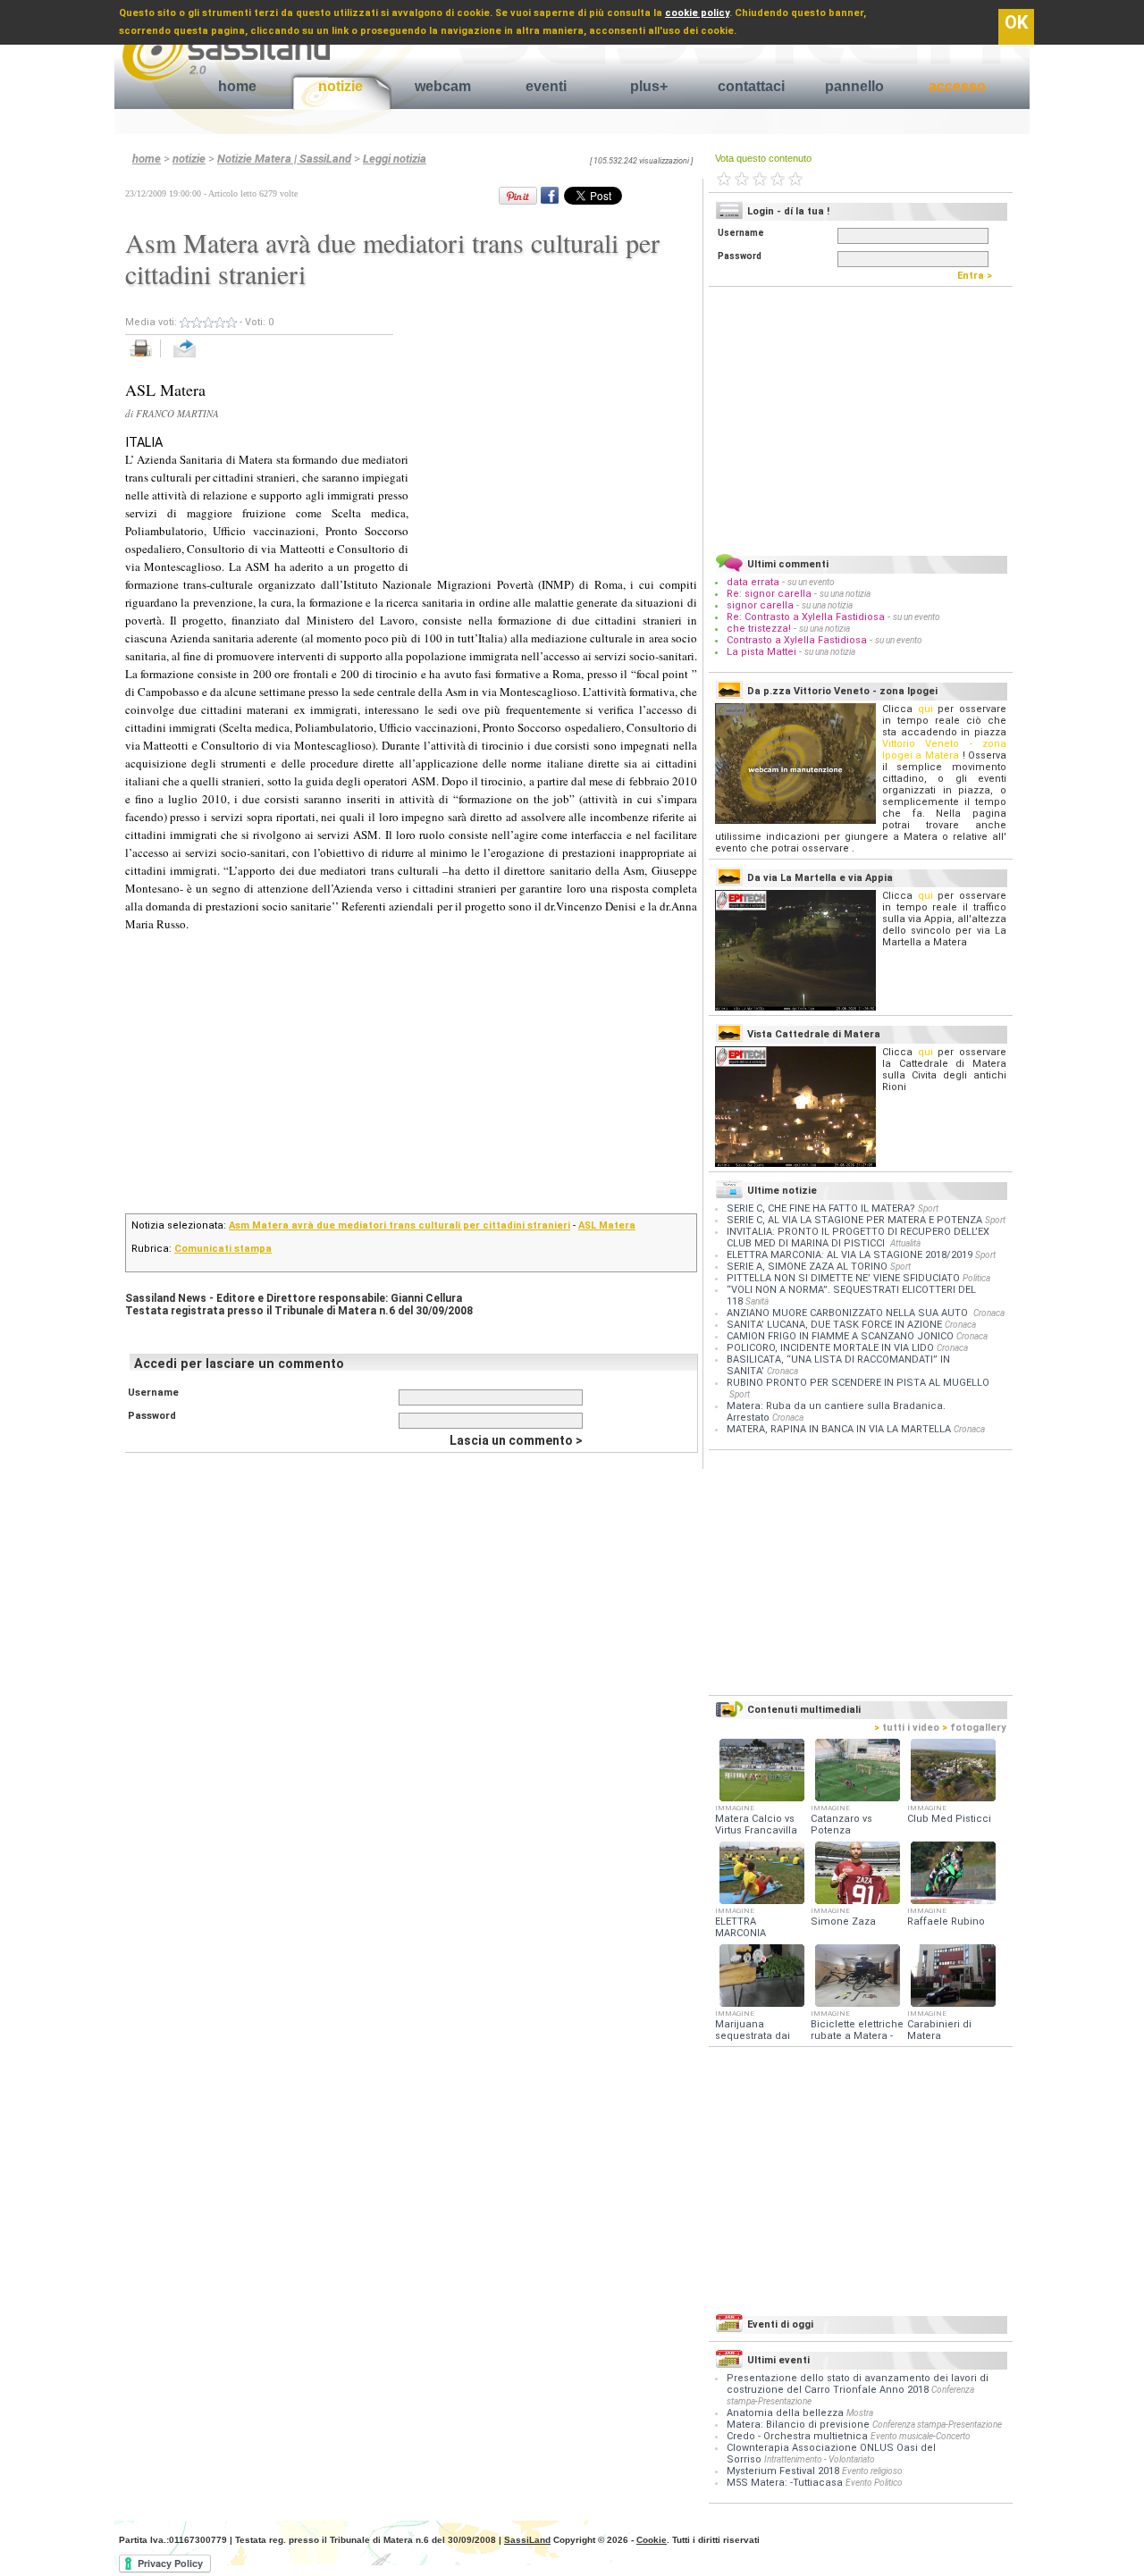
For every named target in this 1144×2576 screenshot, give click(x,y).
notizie (341, 86)
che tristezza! (759, 629)
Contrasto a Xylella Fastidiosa (797, 640)
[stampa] (147, 358)
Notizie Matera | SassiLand (284, 159)
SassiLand (527, 2540)
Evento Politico (874, 2483)
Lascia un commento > (516, 1440)
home (237, 86)
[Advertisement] (552, 435)
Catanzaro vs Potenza (841, 1825)
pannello (854, 86)
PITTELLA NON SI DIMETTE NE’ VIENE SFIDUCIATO (843, 1278)
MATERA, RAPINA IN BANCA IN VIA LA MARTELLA (839, 1429)
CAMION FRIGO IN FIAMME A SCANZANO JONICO (840, 1336)
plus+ (649, 86)
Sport (928, 1208)
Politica (976, 1278)
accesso (957, 86)
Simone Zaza (843, 1922)
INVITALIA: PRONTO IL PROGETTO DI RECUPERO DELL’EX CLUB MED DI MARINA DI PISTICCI (858, 1238)
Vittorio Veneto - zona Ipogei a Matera (944, 750)
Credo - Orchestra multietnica (797, 2436)
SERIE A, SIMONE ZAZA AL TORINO (807, 1267)
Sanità (757, 1301)
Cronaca (989, 1313)
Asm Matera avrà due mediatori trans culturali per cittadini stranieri (400, 1225)
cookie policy (697, 13)
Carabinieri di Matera (939, 2030)
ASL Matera (607, 1225)
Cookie (652, 2540)
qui (925, 709)
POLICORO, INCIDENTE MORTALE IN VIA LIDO (830, 1348)
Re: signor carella (770, 594)
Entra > (979, 276)
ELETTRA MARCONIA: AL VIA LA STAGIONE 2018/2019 (850, 1255)
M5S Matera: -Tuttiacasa (785, 2483)
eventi (546, 86)
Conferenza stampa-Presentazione (937, 2425)
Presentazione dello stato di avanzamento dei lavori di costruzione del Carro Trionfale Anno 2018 (858, 2384)
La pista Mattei (761, 652)
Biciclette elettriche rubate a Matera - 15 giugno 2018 (857, 2036)
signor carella (761, 605)
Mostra (860, 2413)
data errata (753, 582)
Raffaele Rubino (946, 1922)
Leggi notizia (395, 159)
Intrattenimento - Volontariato (820, 2459)
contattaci (751, 86)
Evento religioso (872, 2471)
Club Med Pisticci (949, 1819)
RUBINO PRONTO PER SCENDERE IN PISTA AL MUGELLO (858, 1383)
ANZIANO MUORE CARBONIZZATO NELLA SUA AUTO (849, 1313)
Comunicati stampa (223, 1249)
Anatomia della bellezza (785, 2413)
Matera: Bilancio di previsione (798, 2425)
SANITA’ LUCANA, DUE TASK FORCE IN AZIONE (834, 1325)
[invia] (202, 358)
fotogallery (974, 1728)
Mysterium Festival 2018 (783, 2471)
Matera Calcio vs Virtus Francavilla (756, 1825)
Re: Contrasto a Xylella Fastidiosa (806, 617)
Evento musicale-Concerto (921, 2436)
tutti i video (907, 1728)
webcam (443, 86)
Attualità (905, 1243)
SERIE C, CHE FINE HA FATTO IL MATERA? (821, 1208)
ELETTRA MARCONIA (740, 1927)
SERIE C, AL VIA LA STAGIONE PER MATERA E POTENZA (854, 1220)
